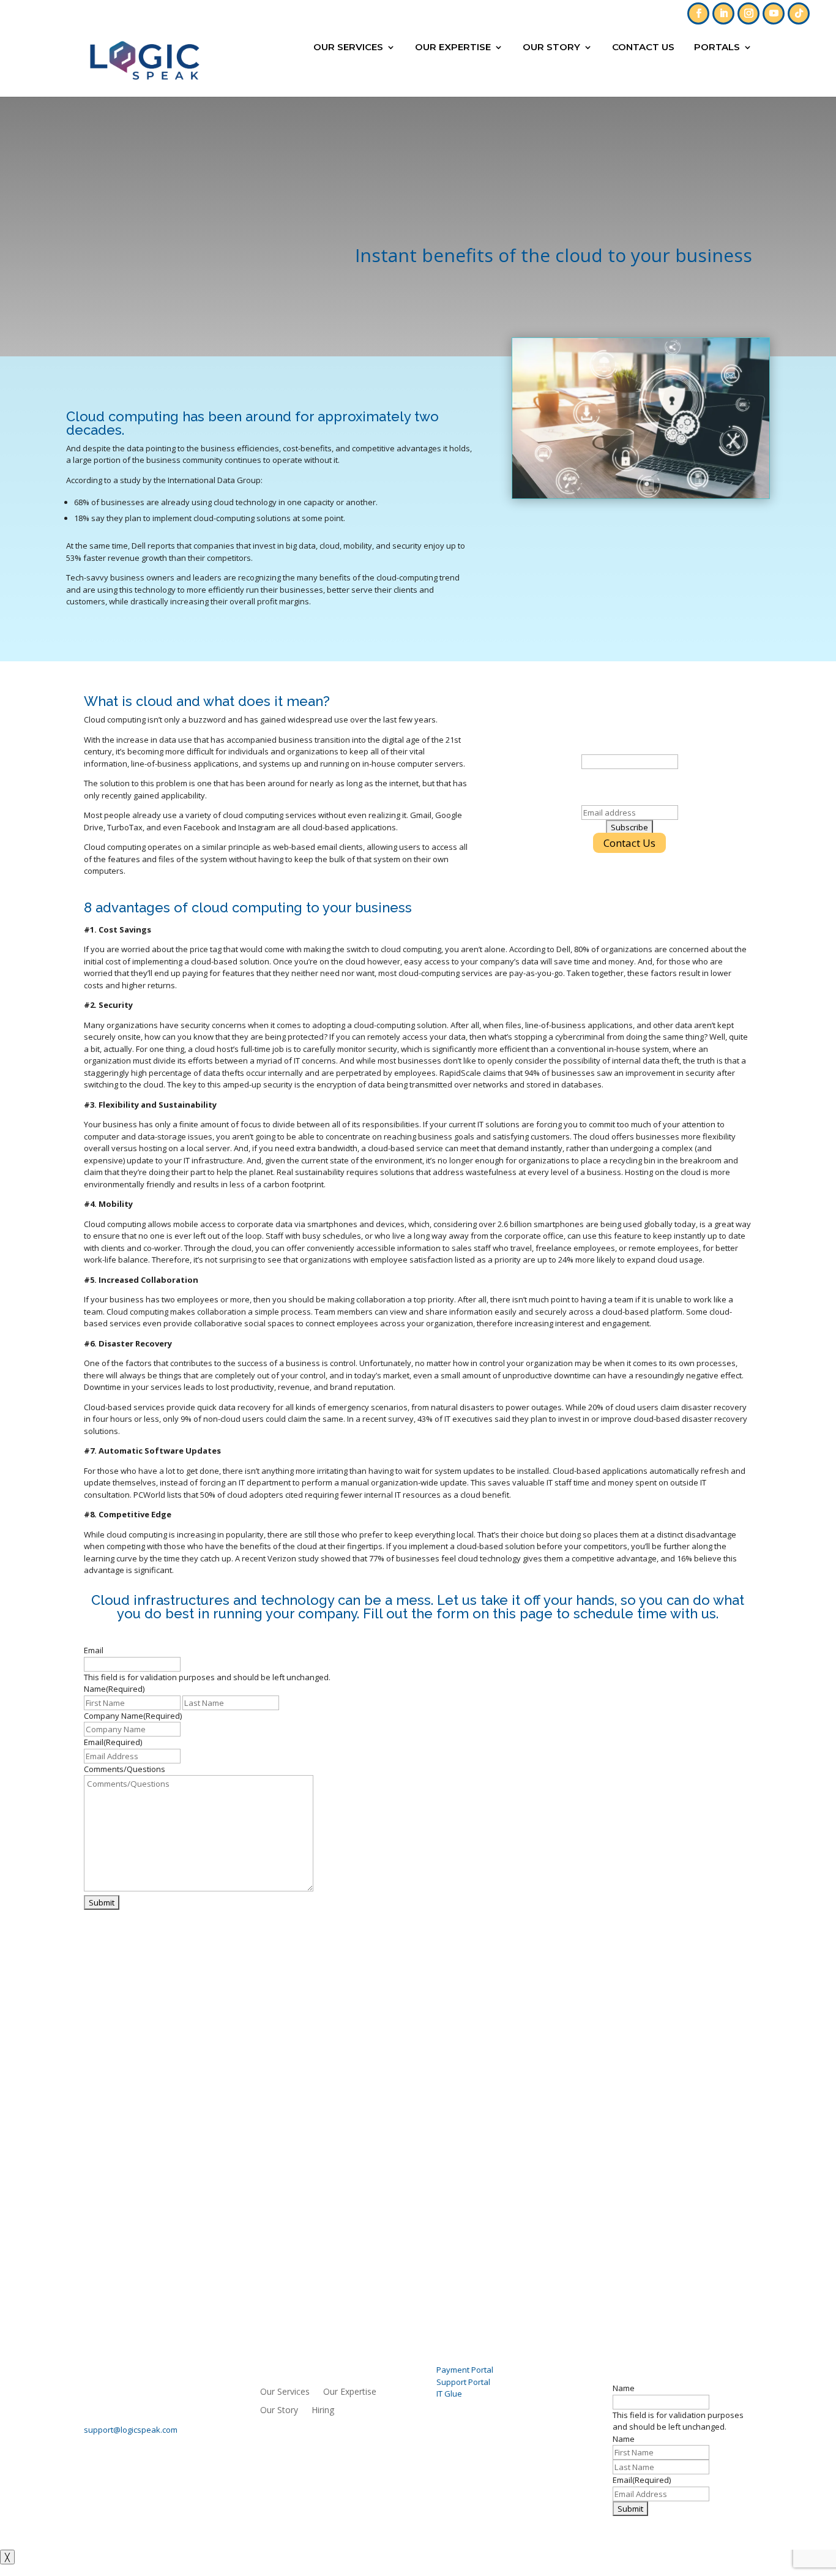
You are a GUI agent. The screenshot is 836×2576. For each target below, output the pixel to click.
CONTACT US (643, 48)
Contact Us (629, 843)
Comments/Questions (125, 1769)
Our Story (551, 48)
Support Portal (463, 2382)
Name (624, 2388)
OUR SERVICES (348, 48)
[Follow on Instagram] (748, 13)
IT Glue (449, 2394)
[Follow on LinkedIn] (723, 13)
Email (629, 798)
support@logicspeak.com (131, 2430)
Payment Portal (465, 2370)
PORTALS (717, 48)
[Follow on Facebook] (698, 13)
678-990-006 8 (546, 9)
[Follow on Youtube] (774, 13)
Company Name (133, 1716)
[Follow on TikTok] (799, 13)
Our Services (285, 2392)
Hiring (323, 2411)
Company (630, 748)
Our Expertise (453, 48)
